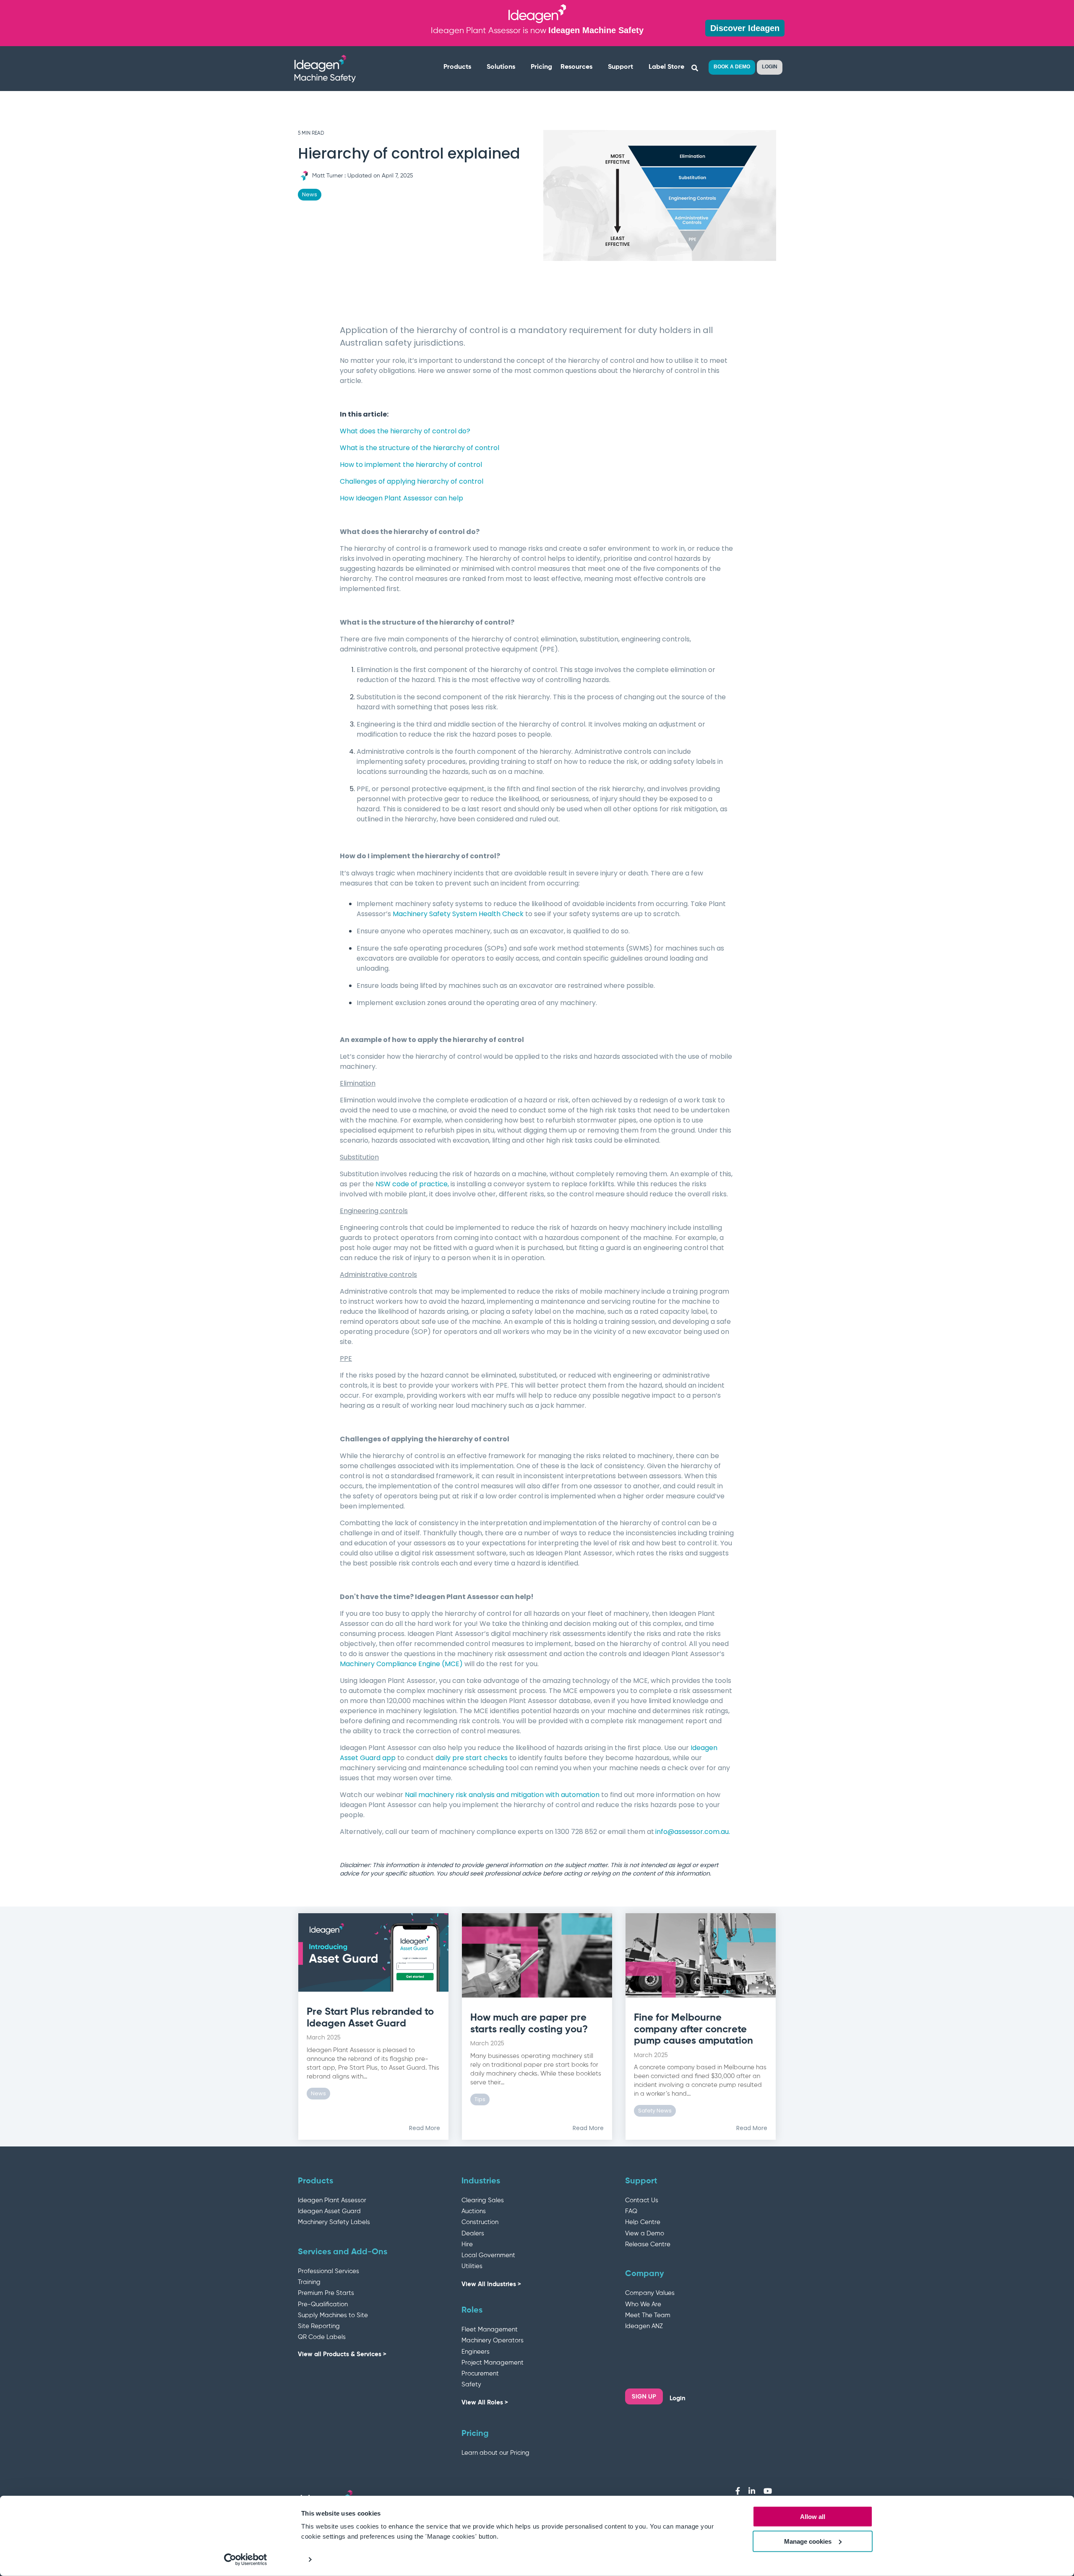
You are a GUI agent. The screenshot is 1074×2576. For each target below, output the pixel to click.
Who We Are (643, 2304)
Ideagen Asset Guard (329, 2211)
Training (309, 2282)
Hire (467, 2244)
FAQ (631, 2211)
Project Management (493, 2363)
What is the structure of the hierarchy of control (420, 448)
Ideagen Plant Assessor (332, 2200)
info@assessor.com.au (692, 1832)
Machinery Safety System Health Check (458, 914)
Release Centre (648, 2244)
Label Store (666, 67)
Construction (480, 2222)
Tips (480, 2099)
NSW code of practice (412, 1184)
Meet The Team (648, 2315)
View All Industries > (491, 2284)
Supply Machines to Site (333, 2315)
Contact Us (642, 2200)
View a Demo (645, 2233)
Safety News (655, 2111)
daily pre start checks (472, 1758)
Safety (471, 2385)
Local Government (488, 2255)
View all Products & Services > (342, 2354)
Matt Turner (327, 176)
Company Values (650, 2293)
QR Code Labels (322, 2337)
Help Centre (643, 2222)
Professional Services (328, 2271)
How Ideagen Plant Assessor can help (401, 498)
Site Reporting (319, 2326)
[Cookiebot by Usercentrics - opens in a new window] (246, 2560)
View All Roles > (485, 2403)
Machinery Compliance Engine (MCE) (401, 1664)
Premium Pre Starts (326, 2293)
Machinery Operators (493, 2340)
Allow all (813, 2517)
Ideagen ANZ (644, 2326)
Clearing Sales (483, 2200)
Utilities (472, 2266)
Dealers (473, 2233)
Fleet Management (490, 2330)
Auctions (474, 2211)
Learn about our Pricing (495, 2453)
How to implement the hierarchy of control (411, 465)
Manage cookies (808, 2541)
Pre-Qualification (323, 2304)
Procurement (480, 2374)
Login (678, 2398)
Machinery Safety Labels (334, 2222)
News (310, 194)
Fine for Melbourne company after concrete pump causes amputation (693, 2029)
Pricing (541, 67)
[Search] (695, 68)
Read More (425, 2128)
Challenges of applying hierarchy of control (412, 481)
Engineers (476, 2352)
